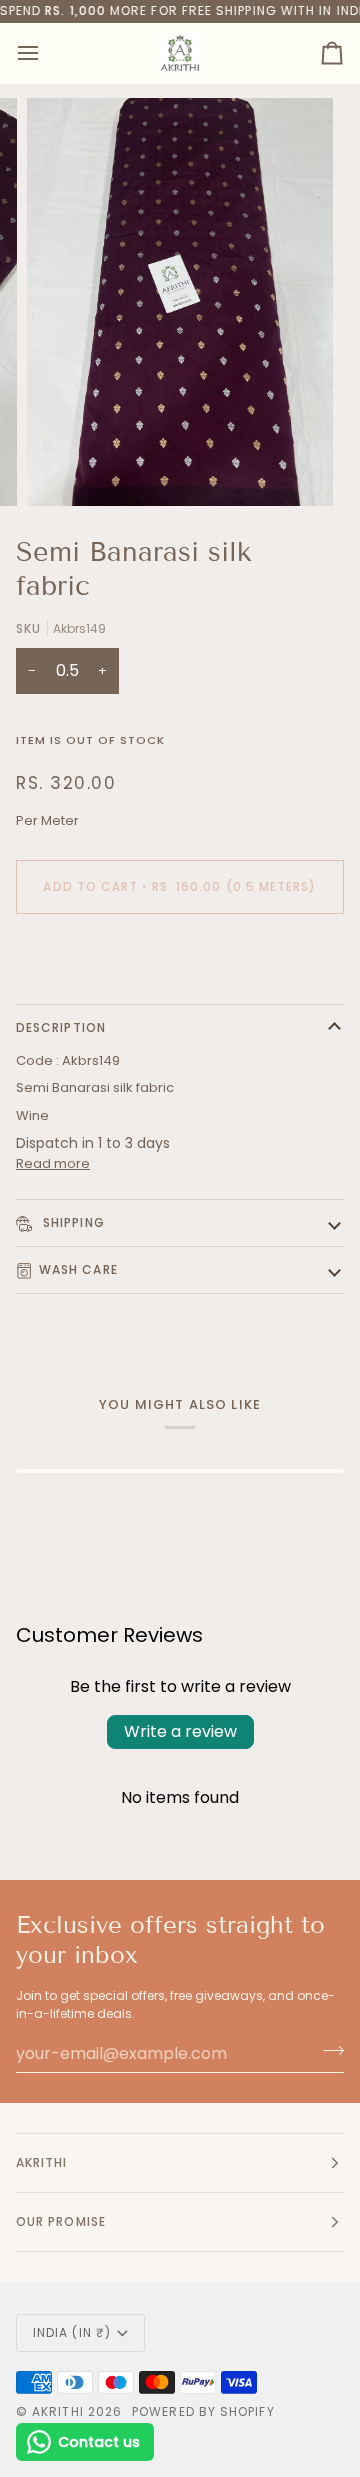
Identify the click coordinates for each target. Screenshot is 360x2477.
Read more (53, 1163)
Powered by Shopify (203, 2411)
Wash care (78, 1269)
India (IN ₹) (72, 2332)
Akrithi (58, 2411)
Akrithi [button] (42, 2162)
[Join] (327, 2051)
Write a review (180, 1731)
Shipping (72, 1222)
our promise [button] (61, 2221)
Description (61, 1027)
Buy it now (180, 955)
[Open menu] (46, 53)
